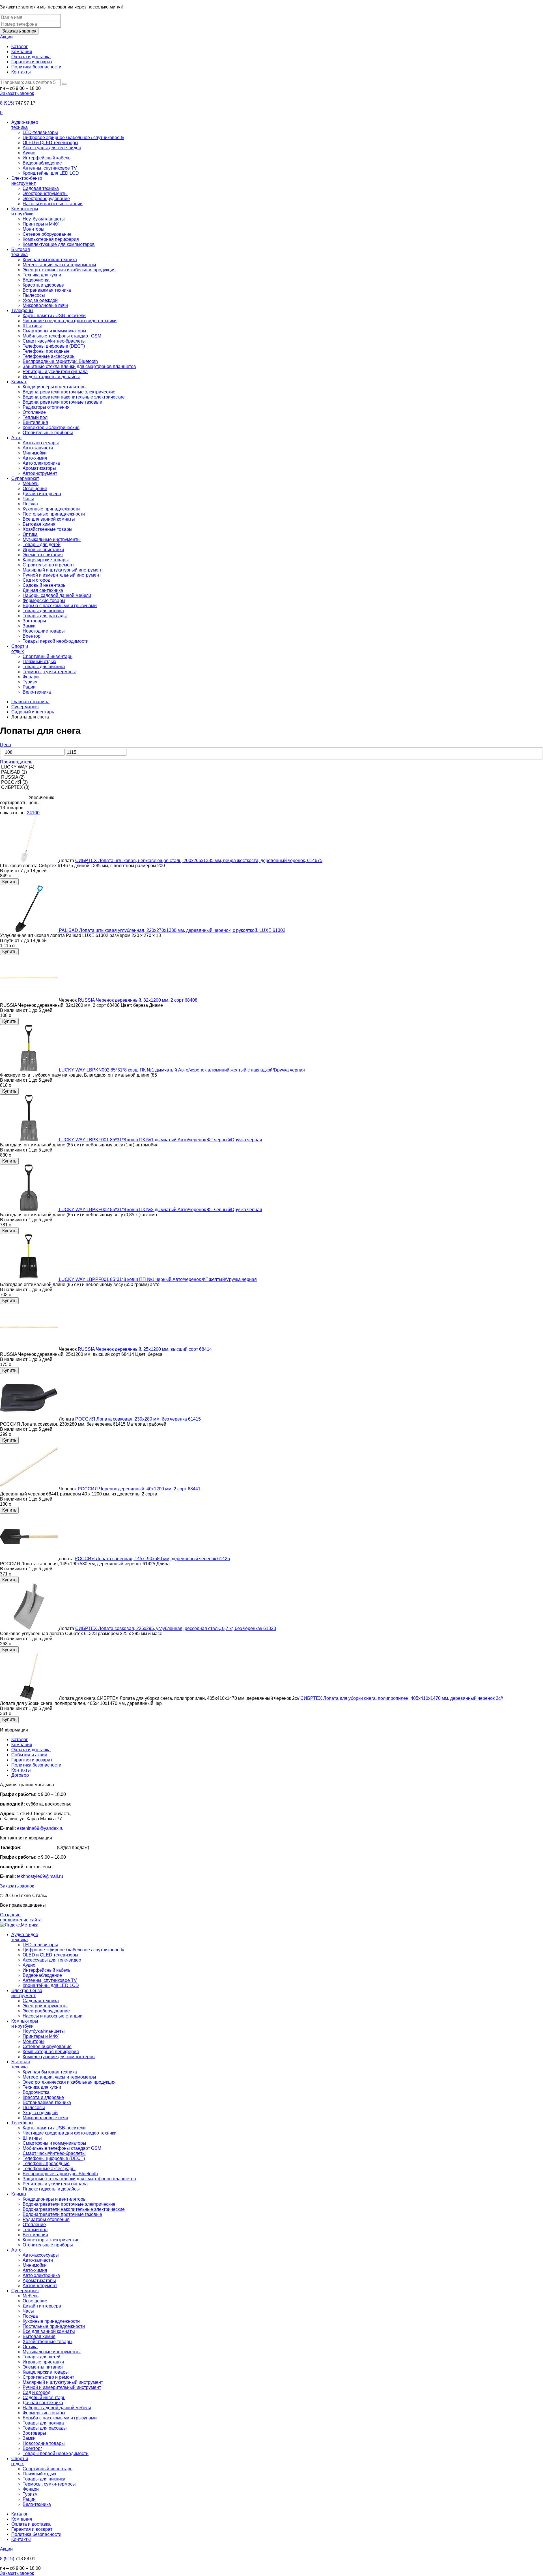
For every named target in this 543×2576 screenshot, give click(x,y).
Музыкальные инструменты (52, 539)
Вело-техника (37, 692)
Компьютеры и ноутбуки (25, 211)
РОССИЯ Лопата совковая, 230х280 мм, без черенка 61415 (138, 1419)
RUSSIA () (12, 777)
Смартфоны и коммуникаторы (54, 331)
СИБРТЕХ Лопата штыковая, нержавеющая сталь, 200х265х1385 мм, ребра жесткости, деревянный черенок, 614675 (199, 861)
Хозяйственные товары (48, 529)
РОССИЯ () (14, 782)
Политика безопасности (36, 67)
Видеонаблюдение (42, 163)
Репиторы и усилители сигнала (55, 372)
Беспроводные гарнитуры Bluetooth (60, 361)
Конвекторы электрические (51, 427)
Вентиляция (35, 422)
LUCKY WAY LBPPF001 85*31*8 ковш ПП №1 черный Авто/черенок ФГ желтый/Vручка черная (158, 1279)
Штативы (32, 326)
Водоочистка (36, 280)
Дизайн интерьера (42, 494)
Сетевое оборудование (47, 234)
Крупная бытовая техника (50, 260)
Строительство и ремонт (48, 565)
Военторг (32, 636)
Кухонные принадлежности (51, 509)
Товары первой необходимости (56, 641)
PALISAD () (13, 772)
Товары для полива (43, 611)
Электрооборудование (46, 199)
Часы (28, 499)
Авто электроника (41, 463)
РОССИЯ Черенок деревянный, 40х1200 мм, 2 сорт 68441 (139, 1489)
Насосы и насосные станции (53, 204)
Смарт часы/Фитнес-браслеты (54, 341)
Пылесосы (34, 295)
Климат (19, 382)
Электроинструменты (45, 193)
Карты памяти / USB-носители (54, 316)
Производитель (16, 762)
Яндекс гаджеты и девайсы (51, 377)
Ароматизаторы (39, 468)
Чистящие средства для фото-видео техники (70, 321)
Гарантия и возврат (32, 62)
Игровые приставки (43, 550)
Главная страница (30, 702)
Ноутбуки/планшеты (44, 219)
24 (29, 813)
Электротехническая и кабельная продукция (69, 270)
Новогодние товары (44, 631)
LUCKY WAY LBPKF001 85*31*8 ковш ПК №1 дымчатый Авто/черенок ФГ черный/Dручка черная (160, 1140)
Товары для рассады (45, 616)
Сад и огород (36, 580)
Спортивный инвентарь (48, 656)
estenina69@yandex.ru (40, 1828)
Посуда (30, 504)
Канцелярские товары (46, 560)
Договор (20, 1775)
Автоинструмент (40, 473)
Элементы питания (43, 555)
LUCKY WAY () (17, 767)
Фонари (31, 677)
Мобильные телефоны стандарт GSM (62, 336)
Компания (22, 52)
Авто (16, 438)
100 (36, 813)
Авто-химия (35, 458)
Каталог (20, 46)
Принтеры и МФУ (41, 224)
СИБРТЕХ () (15, 787)
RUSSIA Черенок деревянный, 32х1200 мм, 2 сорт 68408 (138, 1000)
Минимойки (35, 453)
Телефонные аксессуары (49, 356)
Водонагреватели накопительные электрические (74, 397)
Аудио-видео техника (25, 125)
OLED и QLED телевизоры (50, 143)
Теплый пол (35, 417)
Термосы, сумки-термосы (49, 672)
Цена (6, 745)
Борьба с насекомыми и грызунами (60, 606)
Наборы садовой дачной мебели (57, 595)
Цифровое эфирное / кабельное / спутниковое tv (73, 138)
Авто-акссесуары (41, 443)
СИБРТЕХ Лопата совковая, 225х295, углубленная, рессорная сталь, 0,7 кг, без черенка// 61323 (176, 1628)
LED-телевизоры (40, 132)
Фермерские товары (44, 600)
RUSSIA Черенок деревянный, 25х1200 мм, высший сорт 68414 (145, 1349)
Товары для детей (42, 545)
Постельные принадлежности (54, 514)
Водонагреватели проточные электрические (69, 392)
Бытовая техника (21, 252)
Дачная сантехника (43, 590)
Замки (29, 626)
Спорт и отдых (20, 649)
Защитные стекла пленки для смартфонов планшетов (79, 366)
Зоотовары (34, 621)
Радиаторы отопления (46, 407)
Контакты (21, 72)
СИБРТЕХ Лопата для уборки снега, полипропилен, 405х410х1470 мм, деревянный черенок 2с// (402, 1698)
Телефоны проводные (46, 351)
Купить (9, 882)
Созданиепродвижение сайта (21, 1917)
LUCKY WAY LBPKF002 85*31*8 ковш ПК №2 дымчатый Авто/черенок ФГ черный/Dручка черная (160, 1210)
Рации (29, 687)
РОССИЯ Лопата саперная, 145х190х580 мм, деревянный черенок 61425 (152, 1559)
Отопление (34, 412)
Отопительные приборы (48, 433)
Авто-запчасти (38, 448)
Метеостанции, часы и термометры (59, 265)
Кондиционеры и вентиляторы (55, 387)
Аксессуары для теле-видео (52, 148)
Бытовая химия (39, 524)
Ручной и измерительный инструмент (62, 575)
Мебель (31, 483)
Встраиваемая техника (47, 290)
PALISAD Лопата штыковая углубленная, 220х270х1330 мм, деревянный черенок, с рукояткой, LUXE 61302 (172, 930)
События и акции (29, 1755)
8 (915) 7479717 (39, 1847)
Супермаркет (25, 478)
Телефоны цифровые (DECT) (54, 346)
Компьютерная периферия (51, 239)
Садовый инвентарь (44, 585)
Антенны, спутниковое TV (50, 168)
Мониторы (34, 229)
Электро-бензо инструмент (27, 181)
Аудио (29, 153)
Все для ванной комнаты (49, 519)
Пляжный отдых (39, 662)
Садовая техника (41, 188)
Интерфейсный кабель (47, 158)
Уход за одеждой (40, 300)
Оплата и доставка (31, 57)
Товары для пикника (44, 667)
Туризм (30, 682)
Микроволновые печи (45, 305)
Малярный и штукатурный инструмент (63, 570)
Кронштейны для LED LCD (51, 173)
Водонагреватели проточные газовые (62, 402)
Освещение (35, 489)
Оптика (30, 534)
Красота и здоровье (43, 285)
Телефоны (22, 310)
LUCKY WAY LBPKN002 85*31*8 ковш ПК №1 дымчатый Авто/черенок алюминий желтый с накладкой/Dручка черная (182, 1070)
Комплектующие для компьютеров (59, 244)
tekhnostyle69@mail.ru (40, 1876)
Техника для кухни (42, 275)
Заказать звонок (19, 31)
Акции (6, 37)
